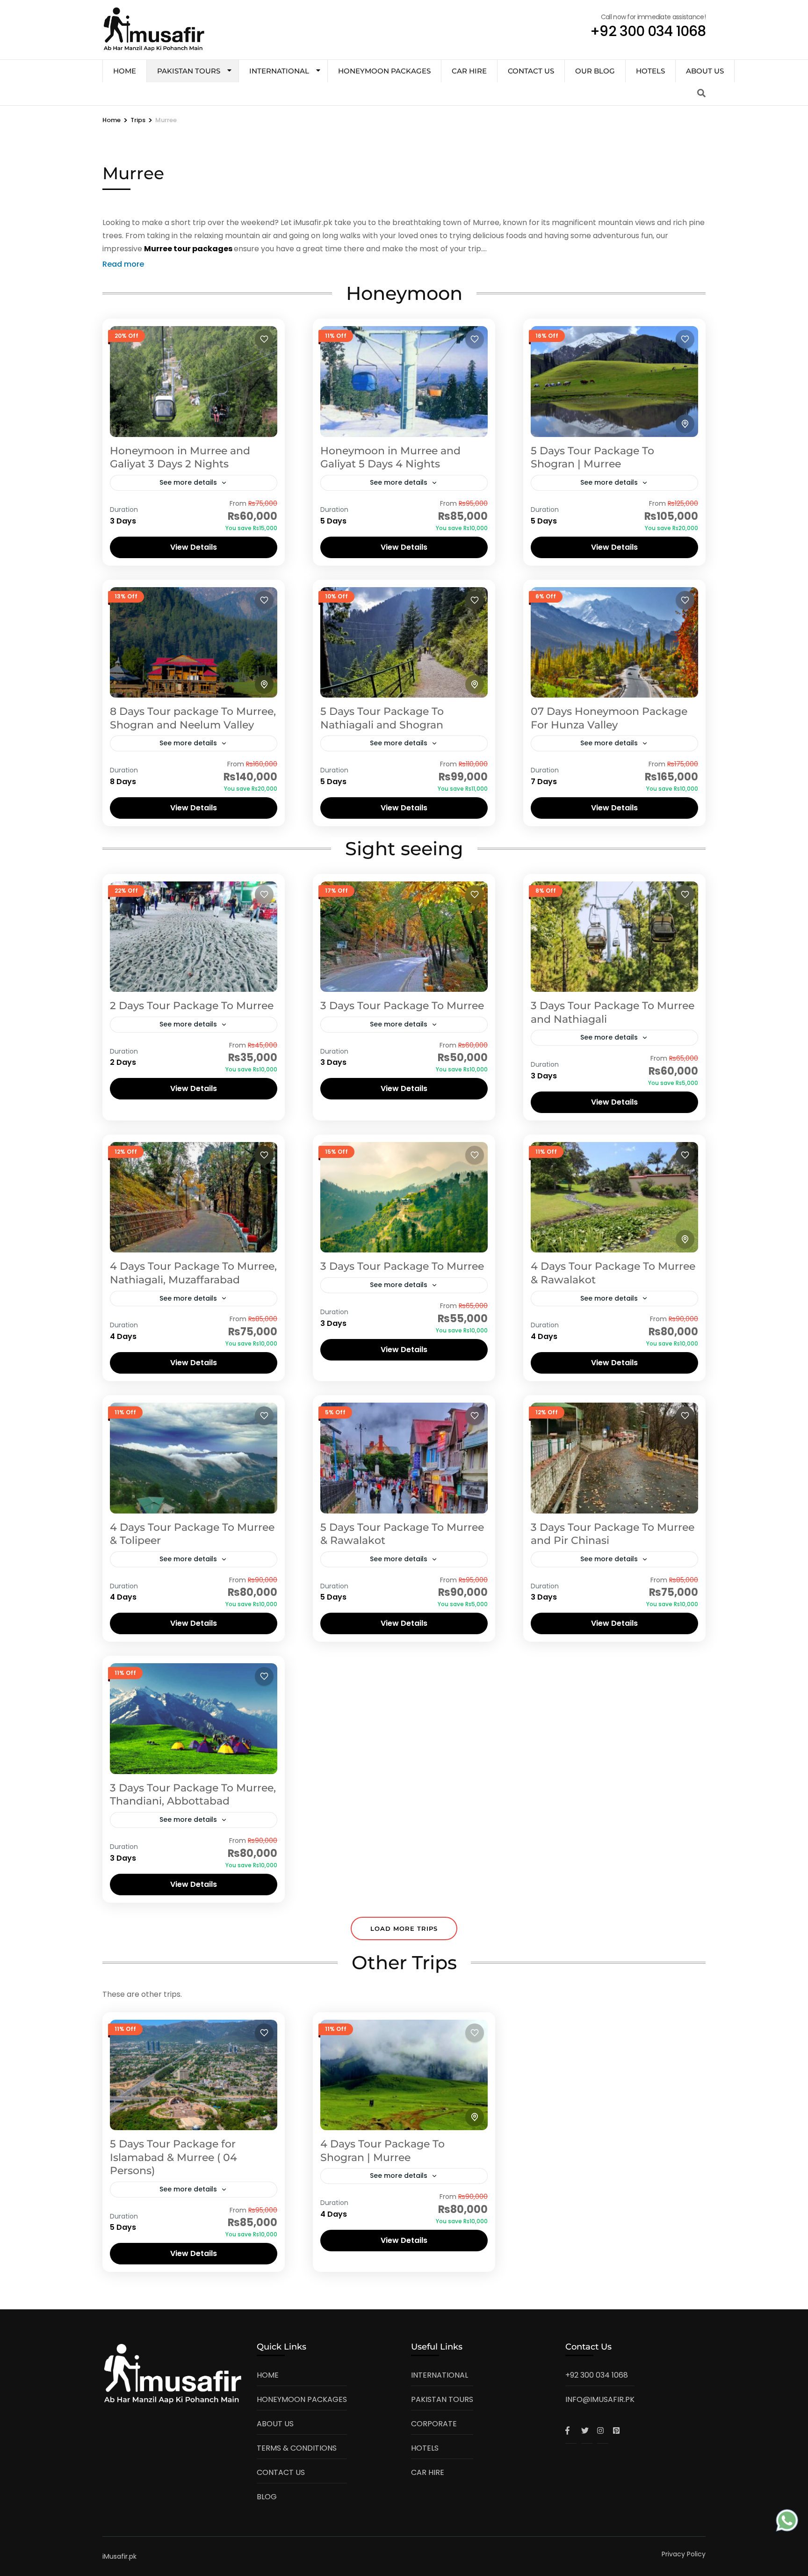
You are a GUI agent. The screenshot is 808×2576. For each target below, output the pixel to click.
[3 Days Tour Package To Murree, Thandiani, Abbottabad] (194, 1718)
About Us (705, 71)
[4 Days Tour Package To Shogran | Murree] (404, 2075)
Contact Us (531, 71)
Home (268, 2375)
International (279, 71)
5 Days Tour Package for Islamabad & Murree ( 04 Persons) (173, 2157)
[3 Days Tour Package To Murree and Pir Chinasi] (614, 1458)
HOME (125, 71)
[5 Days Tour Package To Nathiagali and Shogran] (404, 642)
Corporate (434, 2424)
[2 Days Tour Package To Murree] (194, 937)
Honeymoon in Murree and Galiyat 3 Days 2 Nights (180, 458)
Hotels (650, 71)
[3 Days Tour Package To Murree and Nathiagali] (614, 937)
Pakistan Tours (189, 71)
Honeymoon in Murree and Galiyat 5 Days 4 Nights (390, 458)
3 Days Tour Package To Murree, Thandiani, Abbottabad (193, 1795)
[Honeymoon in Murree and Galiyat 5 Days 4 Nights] (404, 381)
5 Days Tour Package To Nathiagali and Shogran (382, 718)
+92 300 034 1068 (597, 2375)
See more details (188, 482)
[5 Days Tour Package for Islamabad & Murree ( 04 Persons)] (194, 2075)
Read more (123, 264)
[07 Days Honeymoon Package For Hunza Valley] (614, 642)
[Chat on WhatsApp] (787, 2522)
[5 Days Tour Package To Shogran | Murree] (614, 381)
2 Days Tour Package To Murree (192, 1006)
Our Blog (595, 71)
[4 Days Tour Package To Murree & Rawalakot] (614, 1197)
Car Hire (469, 71)
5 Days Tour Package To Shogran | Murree (592, 458)
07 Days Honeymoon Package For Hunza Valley (609, 718)
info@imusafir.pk (600, 2399)
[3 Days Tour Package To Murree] (404, 937)
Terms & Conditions (297, 2448)
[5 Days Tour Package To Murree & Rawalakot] (404, 1458)
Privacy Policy (684, 2554)
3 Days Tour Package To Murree (402, 1006)
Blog (267, 2497)
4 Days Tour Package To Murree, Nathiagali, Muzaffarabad (193, 1273)
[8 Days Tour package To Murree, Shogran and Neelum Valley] (194, 642)
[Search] (701, 93)
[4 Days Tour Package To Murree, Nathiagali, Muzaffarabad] (194, 1197)
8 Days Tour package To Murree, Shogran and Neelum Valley (193, 718)
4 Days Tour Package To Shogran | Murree (382, 2151)
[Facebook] (571, 2430)
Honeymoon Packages (384, 71)
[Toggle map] (685, 424)
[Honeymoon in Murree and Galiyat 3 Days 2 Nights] (194, 381)
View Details (194, 547)
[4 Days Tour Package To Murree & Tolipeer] (194, 1458)
